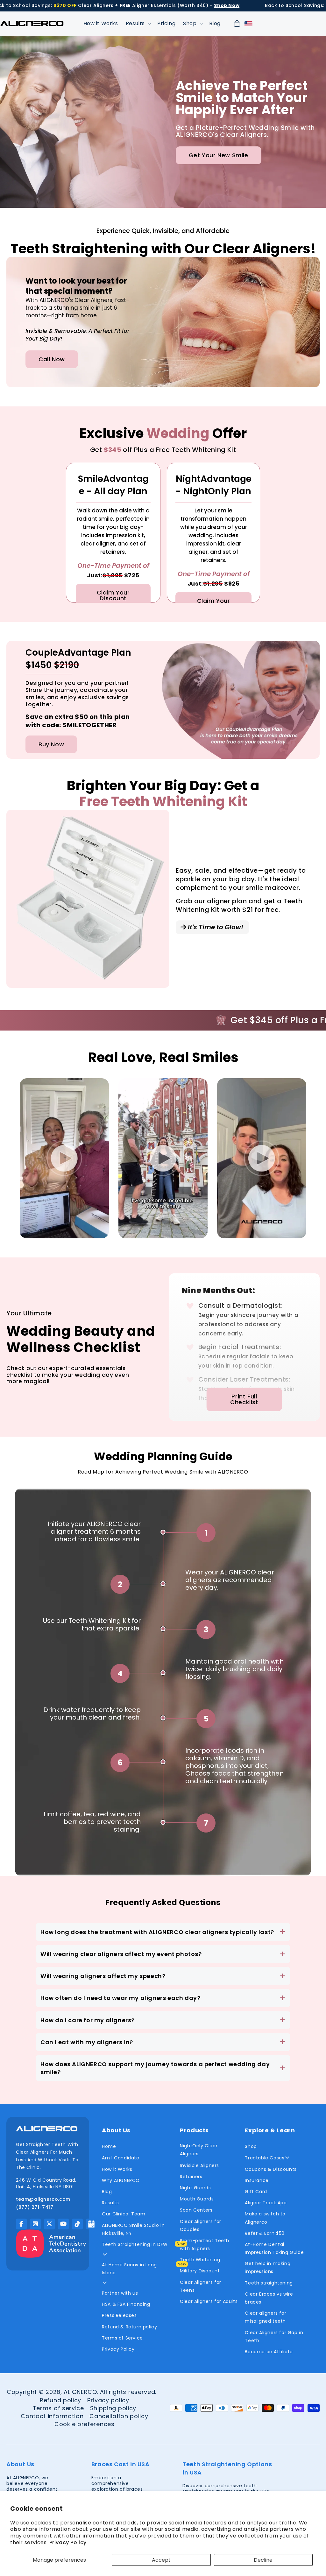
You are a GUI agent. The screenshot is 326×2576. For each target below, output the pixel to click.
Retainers (191, 2177)
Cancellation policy (119, 2416)
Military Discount (200, 2271)
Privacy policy (108, 2400)
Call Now (52, 359)
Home (109, 2146)
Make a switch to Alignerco (265, 2218)
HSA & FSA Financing (126, 2304)
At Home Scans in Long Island (129, 2269)
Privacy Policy (68, 2542)
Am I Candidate (120, 2158)
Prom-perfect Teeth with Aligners (205, 2245)
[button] (138, 24)
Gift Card (256, 2192)
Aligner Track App (266, 2203)
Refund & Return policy (129, 2327)
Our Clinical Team (124, 2214)
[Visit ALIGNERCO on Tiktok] (77, 2224)
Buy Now (51, 744)
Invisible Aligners (199, 2165)
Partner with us (120, 2293)
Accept (161, 2560)
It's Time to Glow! (215, 927)
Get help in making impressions (268, 2267)
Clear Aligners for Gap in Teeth (274, 2337)
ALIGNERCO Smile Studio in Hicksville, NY (133, 2229)
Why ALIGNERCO (121, 2180)
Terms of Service (122, 2338)
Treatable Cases (265, 2158)
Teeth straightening (269, 2283)
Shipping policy (113, 2408)
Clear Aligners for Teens (201, 2286)
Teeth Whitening (200, 2260)
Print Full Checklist (244, 1399)
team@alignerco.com (43, 2199)
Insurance (257, 2180)
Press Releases (119, 2315)
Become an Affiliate (269, 2352)
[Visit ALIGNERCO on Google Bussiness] (91, 2224)
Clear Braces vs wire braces (269, 2298)
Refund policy (60, 2400)
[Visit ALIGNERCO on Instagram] (35, 2224)
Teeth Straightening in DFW (135, 2244)
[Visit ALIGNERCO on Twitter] (49, 2224)
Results (110, 2203)
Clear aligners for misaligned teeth (266, 2317)
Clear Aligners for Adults (209, 2301)
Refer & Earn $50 (265, 2233)
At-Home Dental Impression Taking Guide (274, 2248)
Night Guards (195, 2188)
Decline (263, 2560)
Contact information (52, 2416)
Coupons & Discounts (271, 2169)
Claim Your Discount (113, 595)
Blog (107, 2192)
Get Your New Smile (219, 155)
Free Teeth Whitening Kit (163, 802)
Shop (251, 2146)
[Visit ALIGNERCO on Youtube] (63, 2224)
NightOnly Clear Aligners (199, 2150)
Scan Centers (196, 2210)
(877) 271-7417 (35, 2207)
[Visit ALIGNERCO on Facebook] (21, 2224)
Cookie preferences (85, 2424)
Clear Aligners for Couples (201, 2225)
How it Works (117, 2169)
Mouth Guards (197, 2199)
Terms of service (58, 2408)
